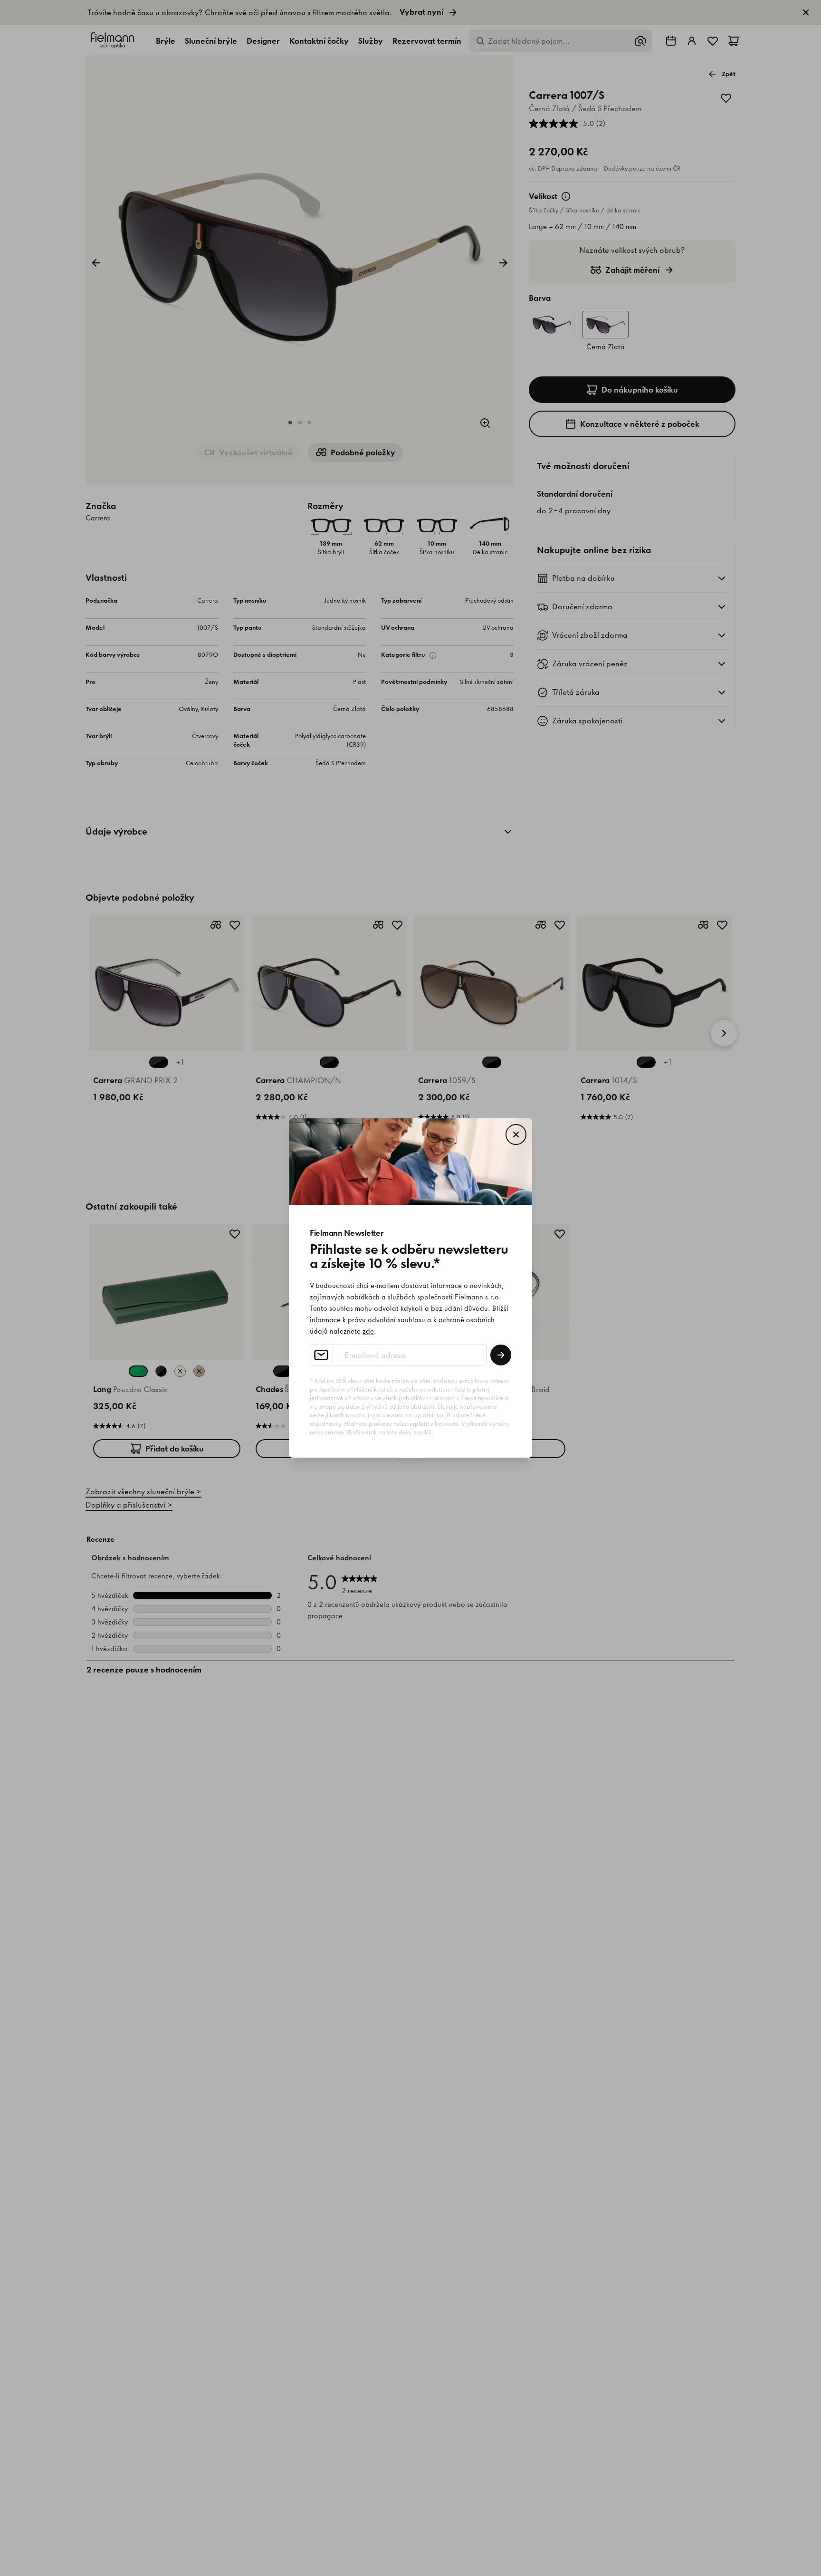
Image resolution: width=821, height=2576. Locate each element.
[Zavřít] (516, 1134)
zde (368, 1331)
